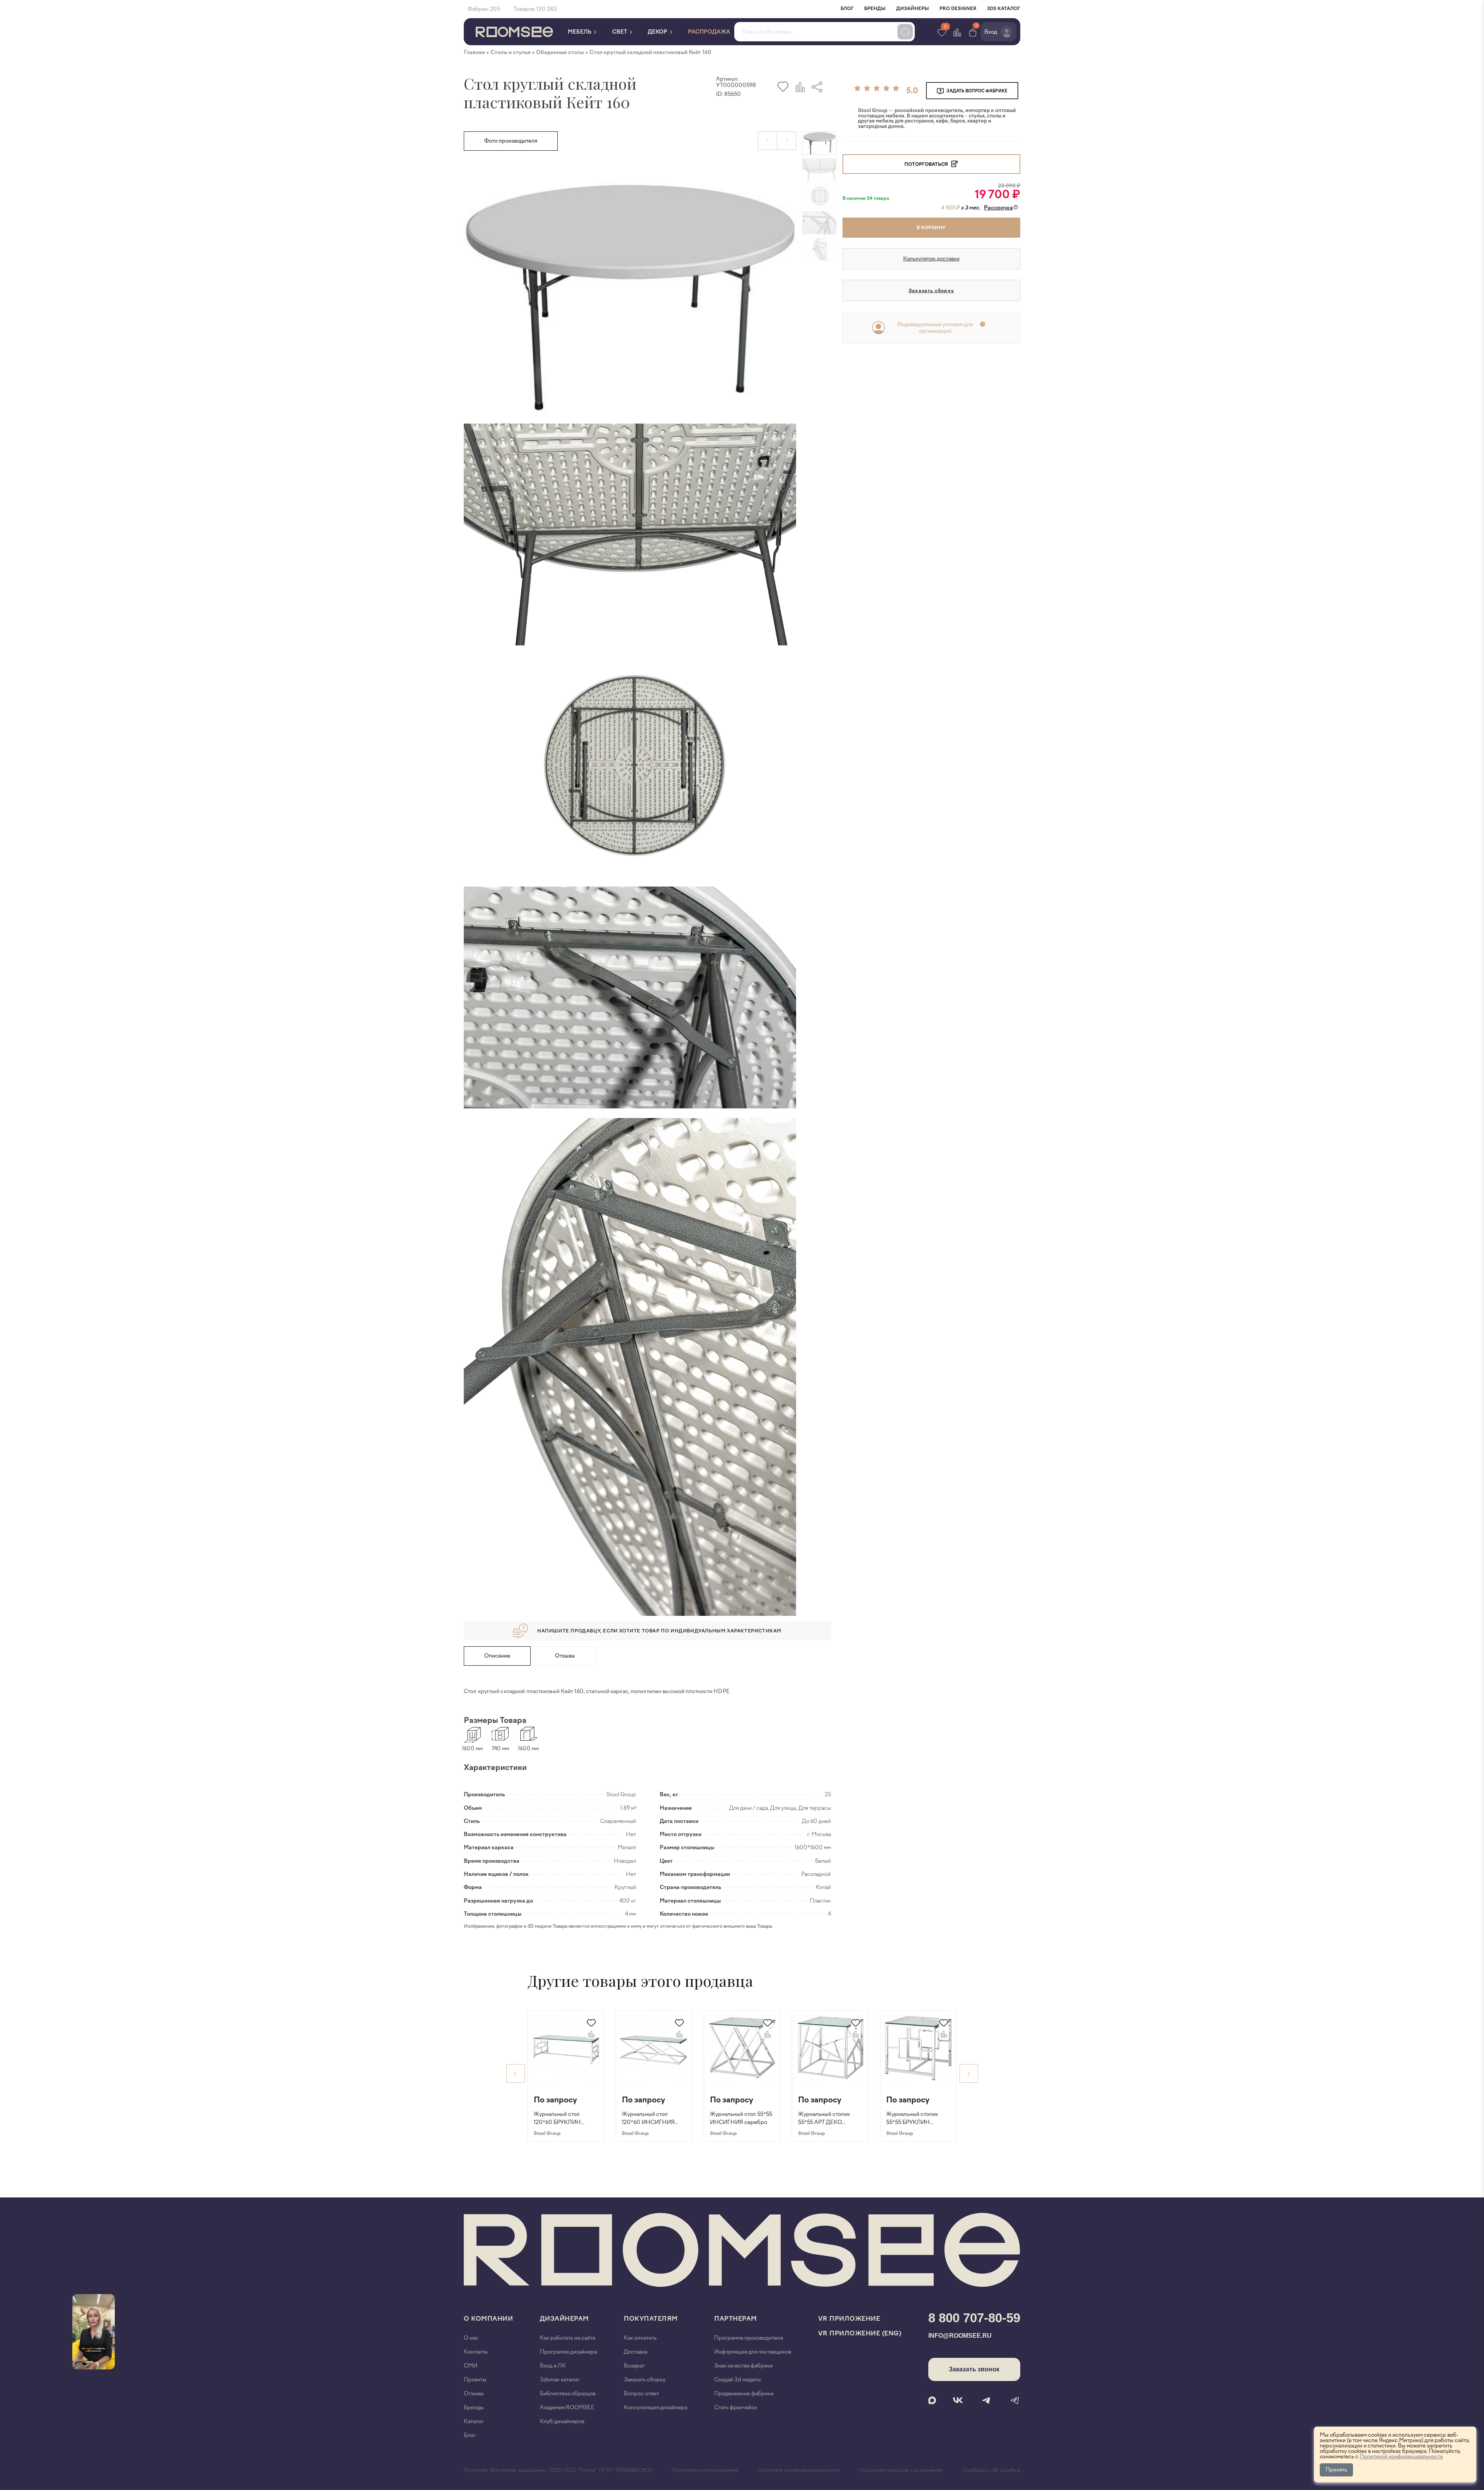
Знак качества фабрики (744, 2366)
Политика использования (705, 2470)
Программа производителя (749, 2338)
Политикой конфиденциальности (1401, 2457)
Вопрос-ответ (641, 2394)
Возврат (634, 2366)
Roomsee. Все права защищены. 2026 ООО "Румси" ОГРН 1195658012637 (558, 2470)
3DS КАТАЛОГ (1004, 9)
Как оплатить (640, 2338)
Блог (470, 2435)
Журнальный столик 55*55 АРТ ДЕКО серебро (824, 2119)
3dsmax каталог (560, 2380)
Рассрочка (998, 208)
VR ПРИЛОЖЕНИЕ (849, 2319)
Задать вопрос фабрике (977, 91)
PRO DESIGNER (958, 9)
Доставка (636, 2352)
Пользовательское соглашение (901, 2470)
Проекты (475, 2380)
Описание (497, 1656)
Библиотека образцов (568, 2394)
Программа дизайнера (568, 2352)
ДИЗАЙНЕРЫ (913, 9)
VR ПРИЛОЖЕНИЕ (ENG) (860, 2333)
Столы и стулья (511, 52)
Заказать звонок (974, 2369)
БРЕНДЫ (875, 9)
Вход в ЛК (553, 2366)
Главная (474, 52)
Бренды (474, 2407)
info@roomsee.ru (960, 2336)
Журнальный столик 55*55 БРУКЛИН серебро (912, 2119)
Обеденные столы (560, 52)
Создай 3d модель (738, 2380)
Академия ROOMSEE (567, 2407)
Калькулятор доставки (931, 259)
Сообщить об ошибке (991, 2470)
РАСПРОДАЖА (709, 32)
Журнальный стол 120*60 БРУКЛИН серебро (557, 2119)
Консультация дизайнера (655, 2407)
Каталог (474, 2421)
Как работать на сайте (568, 2338)
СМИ (471, 2366)
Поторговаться (927, 164)
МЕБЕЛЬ (580, 32)
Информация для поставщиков (753, 2352)
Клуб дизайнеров (562, 2421)
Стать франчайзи (736, 2407)
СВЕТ (620, 32)
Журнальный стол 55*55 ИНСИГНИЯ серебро (741, 2118)
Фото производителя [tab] (511, 141)
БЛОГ (847, 9)
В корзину (931, 228)
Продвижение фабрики (744, 2394)
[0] (973, 32)
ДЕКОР (658, 32)
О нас (471, 2338)
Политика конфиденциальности (799, 2470)
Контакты (476, 2352)
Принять (1336, 2470)
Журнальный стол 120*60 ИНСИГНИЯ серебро (648, 2119)
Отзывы (565, 1656)
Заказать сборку (931, 291)
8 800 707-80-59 (974, 2318)
